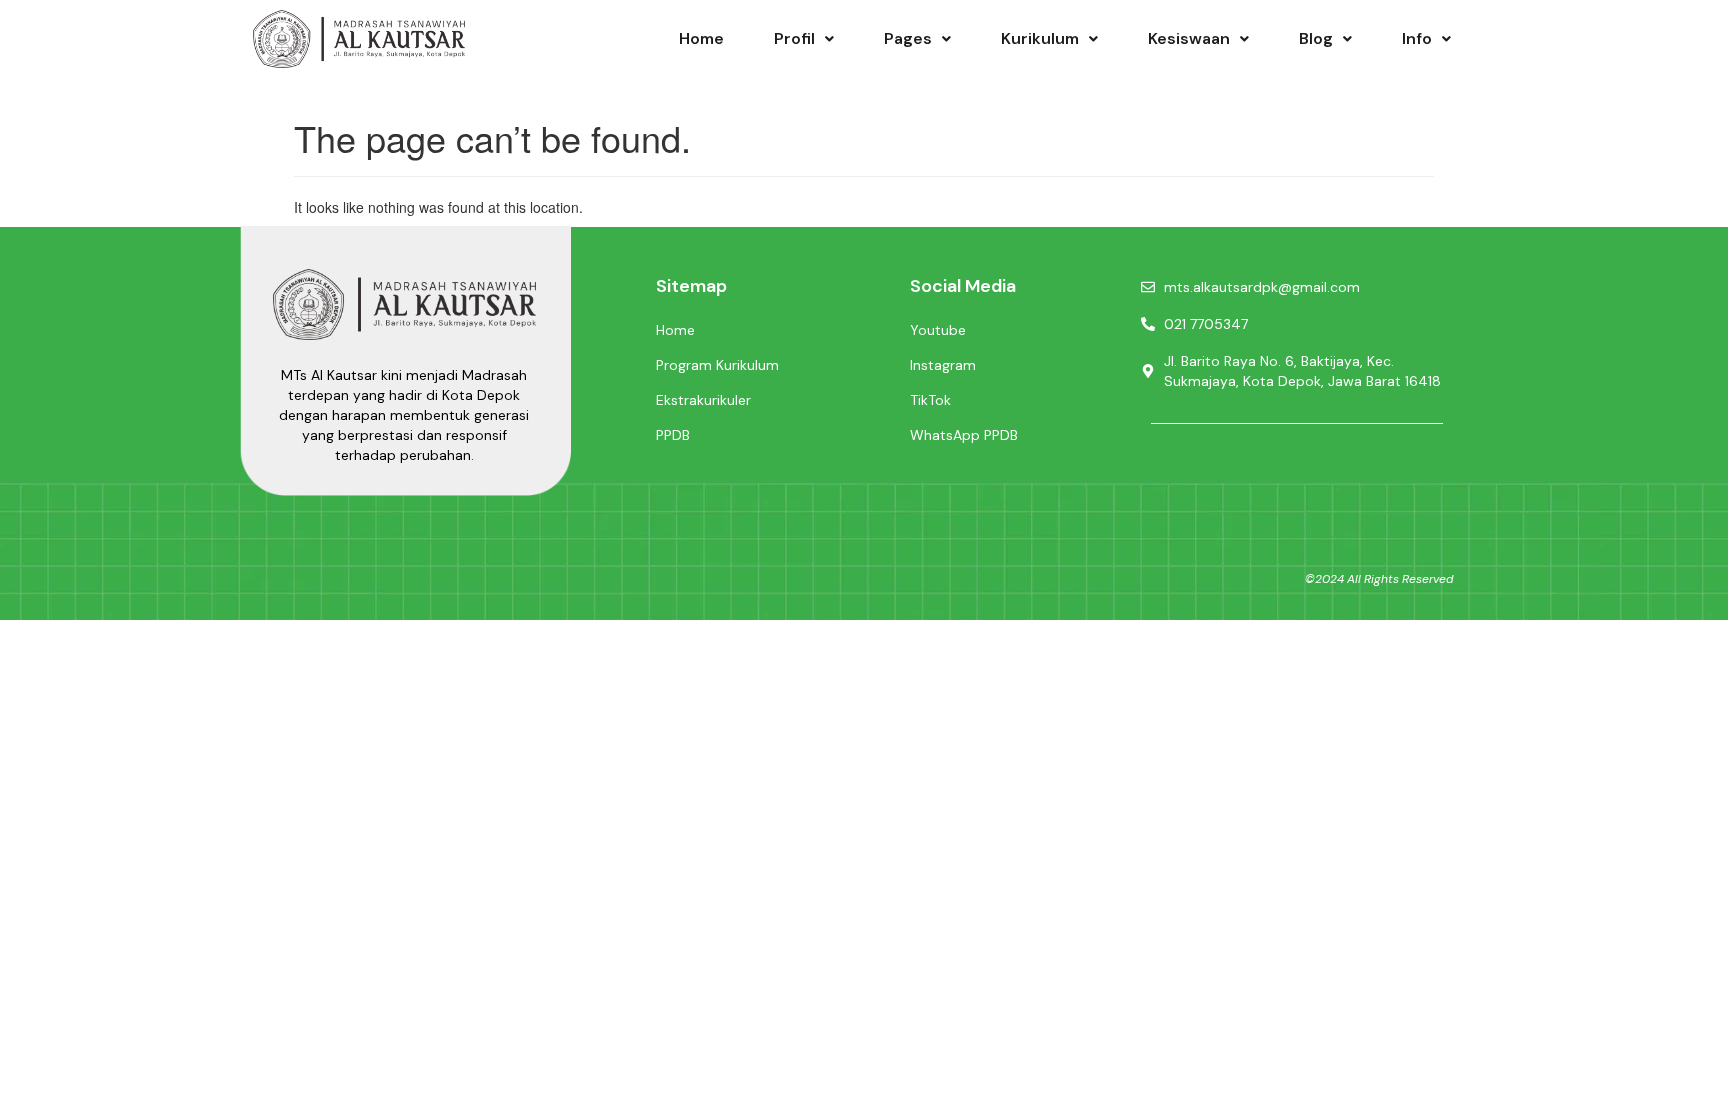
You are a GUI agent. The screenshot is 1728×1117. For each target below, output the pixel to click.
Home (701, 38)
